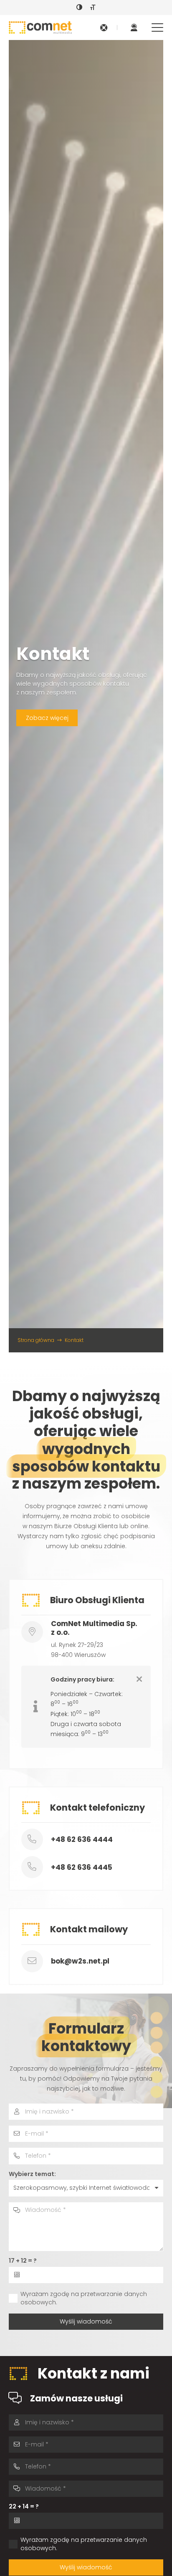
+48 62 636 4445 (82, 1867)
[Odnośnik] (104, 28)
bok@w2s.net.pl (80, 1961)
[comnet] (40, 27)
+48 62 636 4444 (82, 1839)
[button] (157, 27)
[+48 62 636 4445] (36, 1867)
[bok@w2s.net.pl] (36, 1961)
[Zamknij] (139, 1679)
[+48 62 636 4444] (36, 1840)
